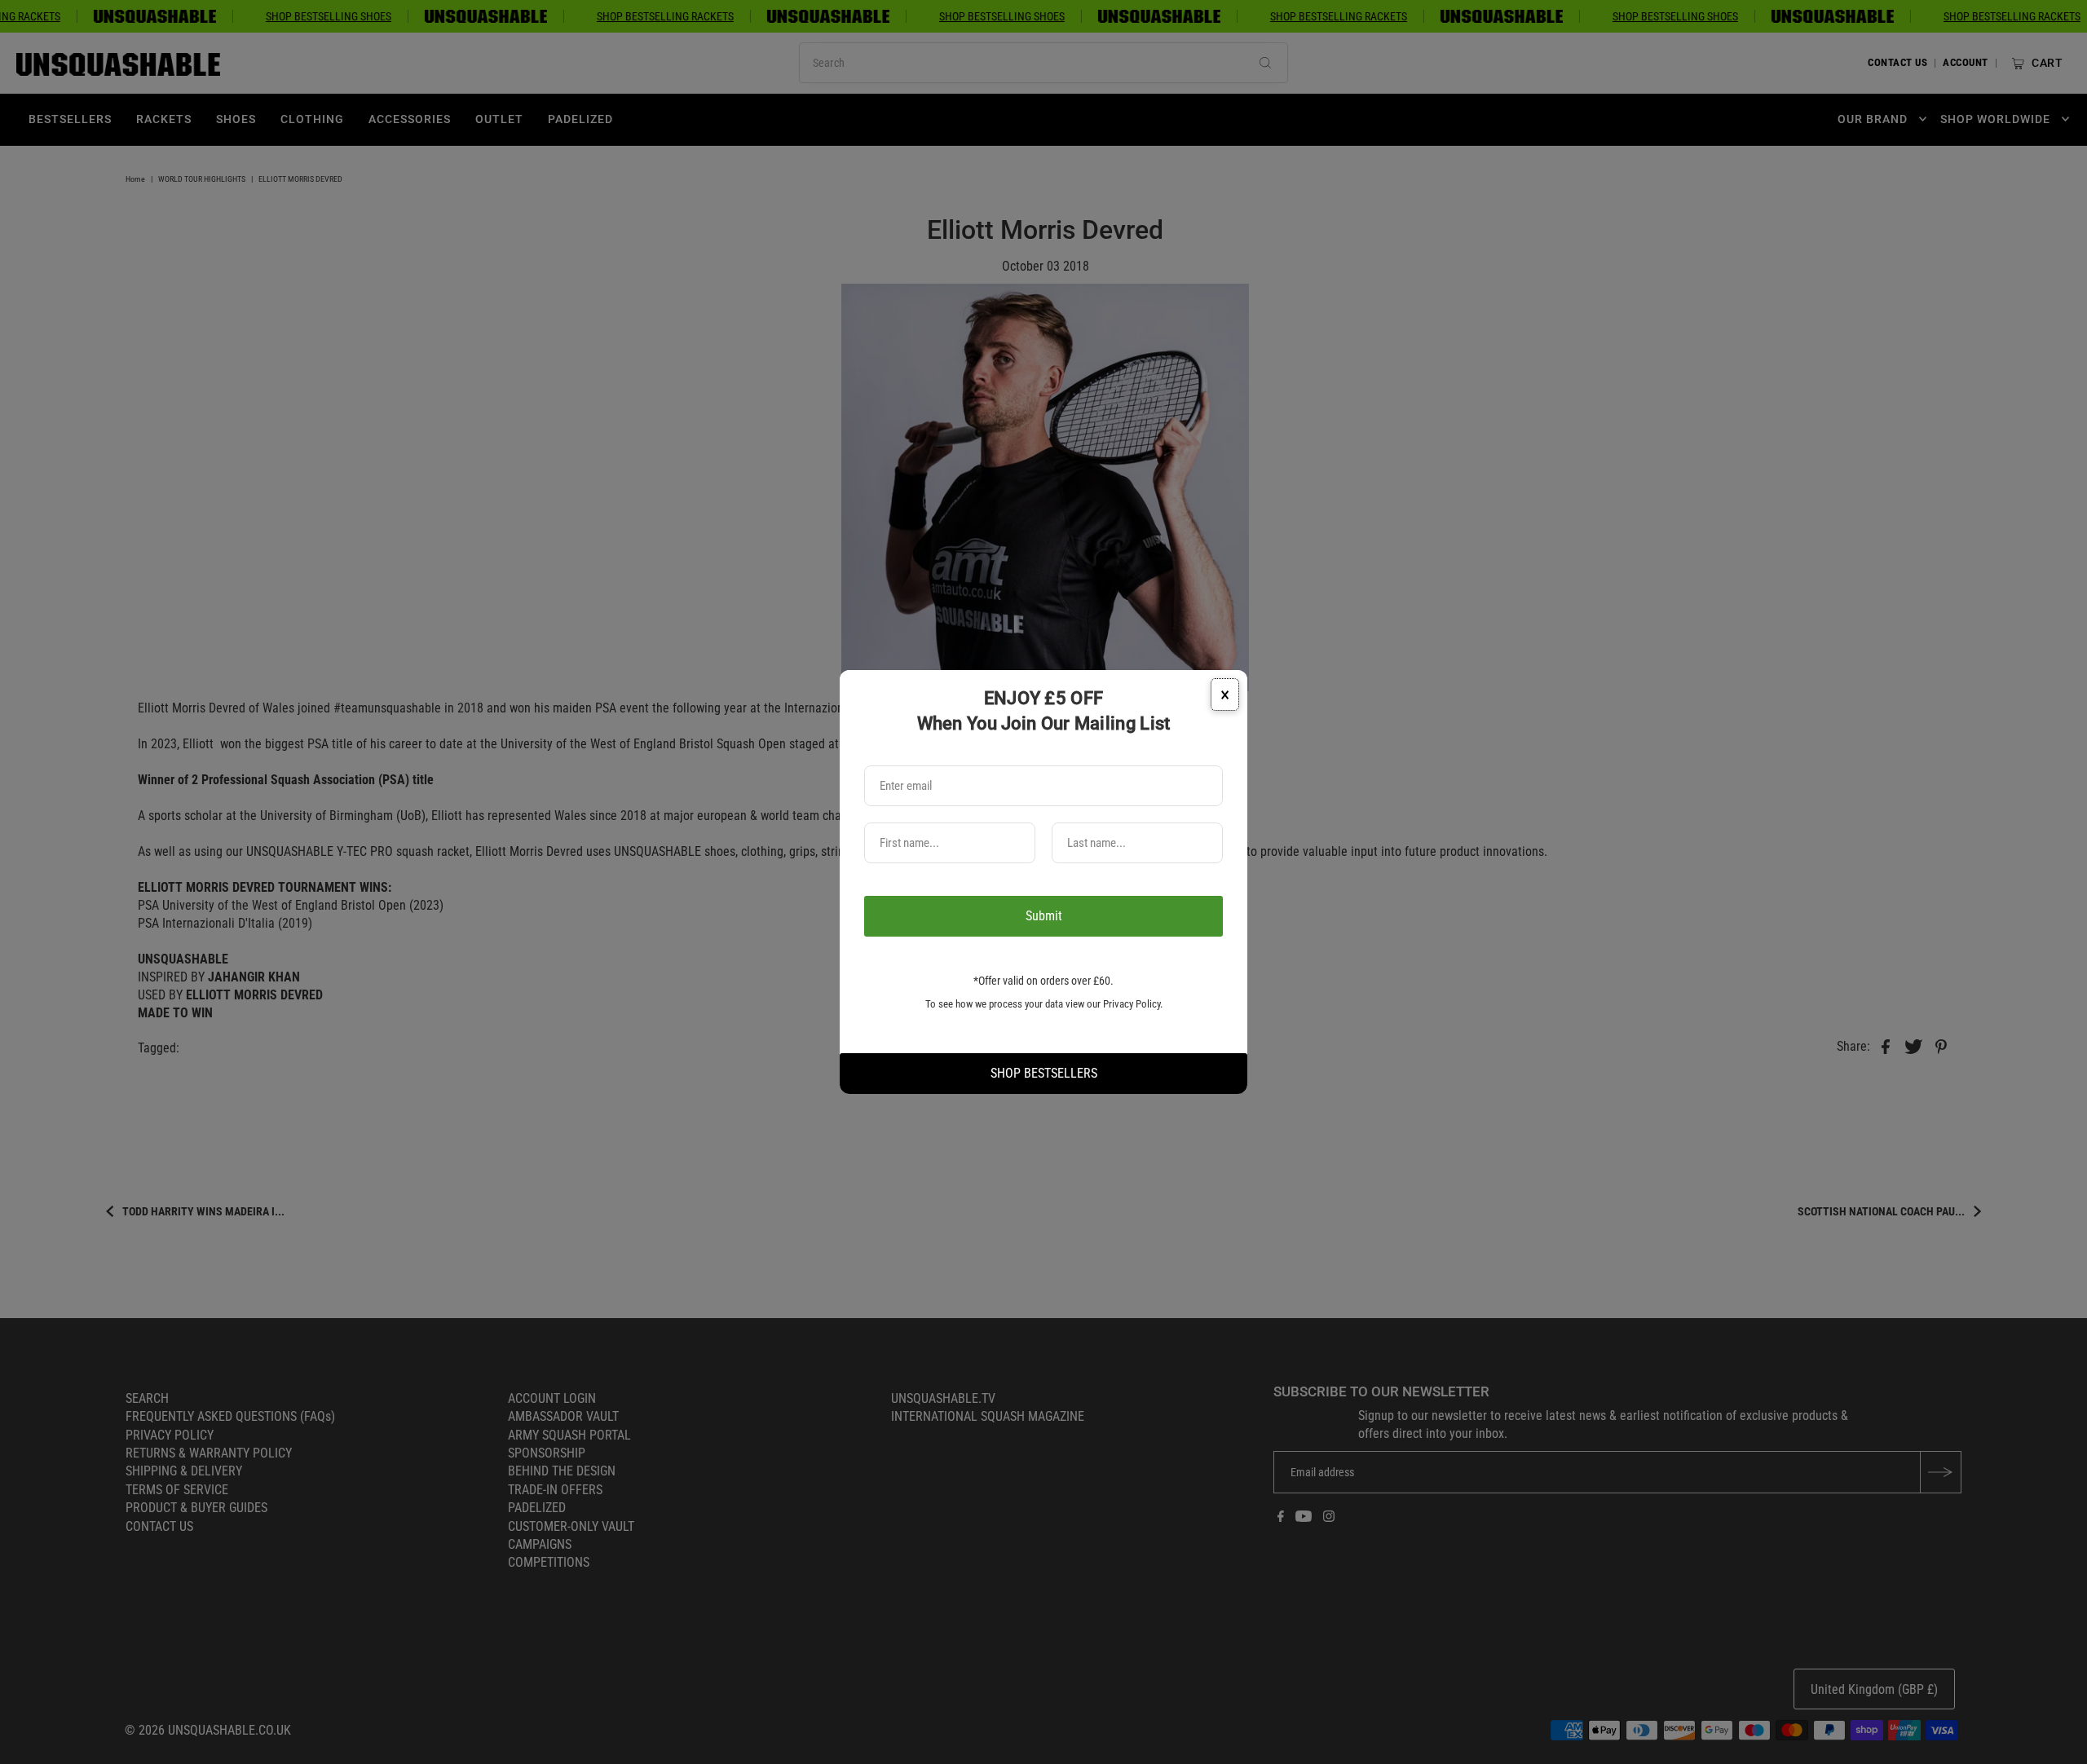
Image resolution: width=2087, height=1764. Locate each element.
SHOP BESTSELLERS (1044, 1073)
